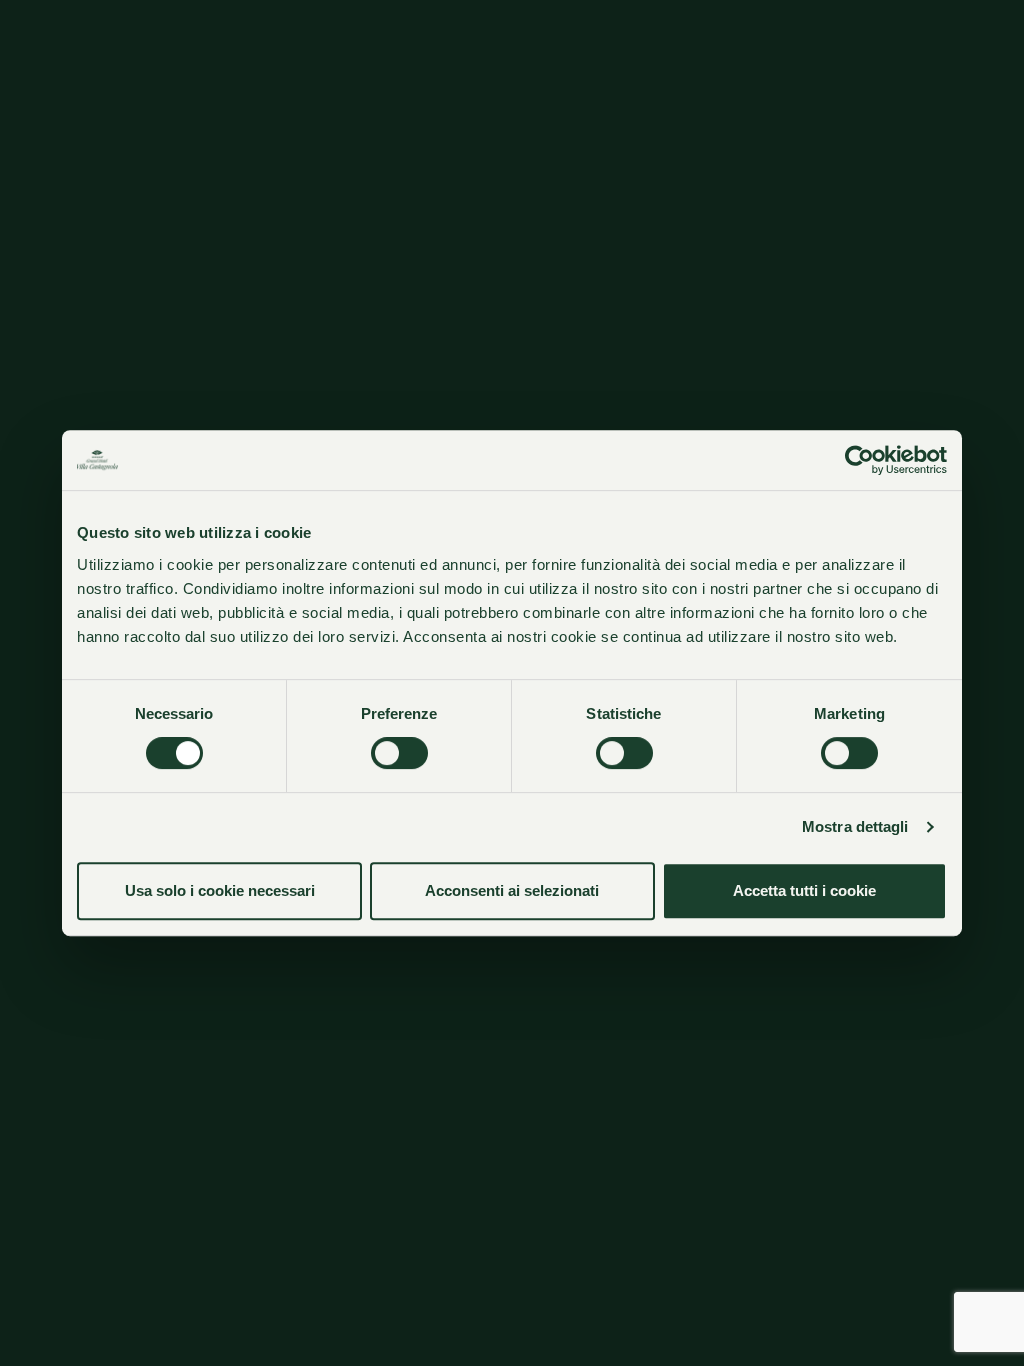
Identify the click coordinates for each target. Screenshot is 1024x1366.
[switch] (399, 753)
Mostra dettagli (855, 826)
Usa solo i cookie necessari (220, 890)
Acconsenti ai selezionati (512, 890)
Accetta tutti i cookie (804, 890)
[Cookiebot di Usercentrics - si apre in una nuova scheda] (859, 460)
